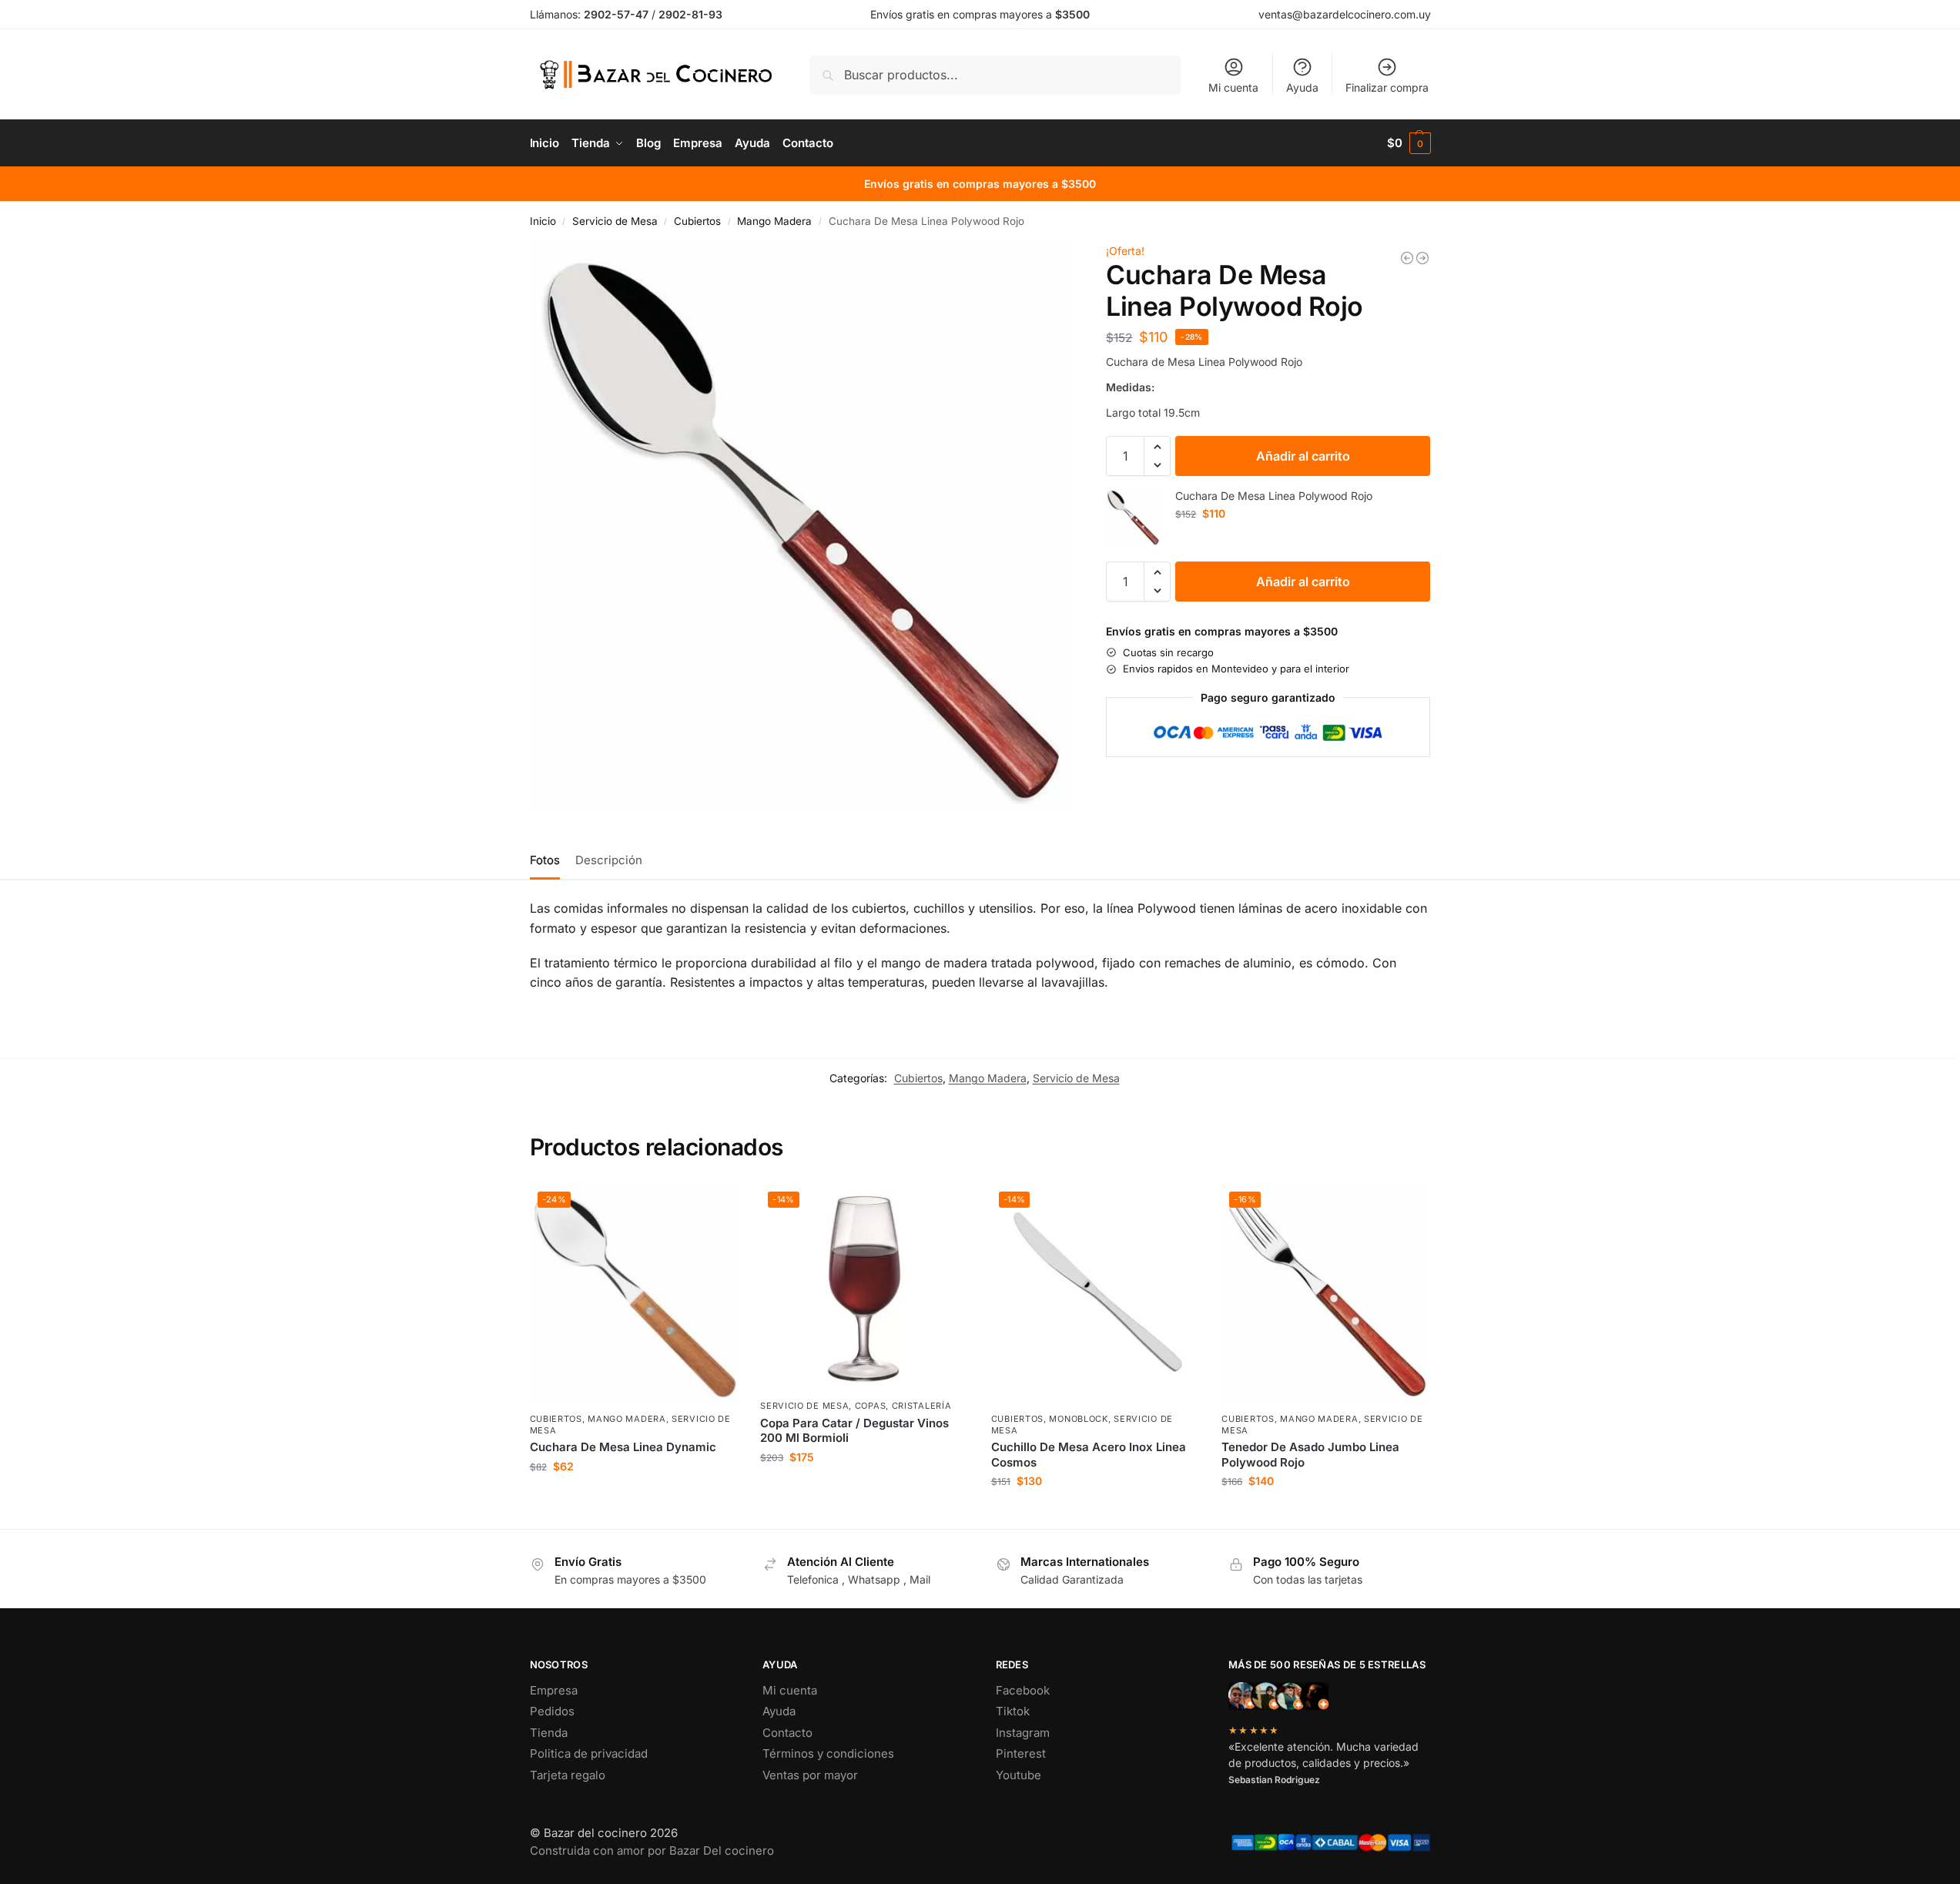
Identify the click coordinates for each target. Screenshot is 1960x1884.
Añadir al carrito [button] (633, 1498)
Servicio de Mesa (615, 221)
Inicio (543, 221)
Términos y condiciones (828, 1753)
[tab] (549, 859)
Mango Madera (774, 221)
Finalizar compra (1387, 87)
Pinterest (1021, 1753)
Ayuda (1302, 87)
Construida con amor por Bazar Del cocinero (652, 1850)
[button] (1409, 143)
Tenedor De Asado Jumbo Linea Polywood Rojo (1310, 1455)
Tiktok (1013, 1711)
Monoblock (1078, 1419)
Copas (871, 1406)
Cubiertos (697, 221)
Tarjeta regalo (568, 1775)
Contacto (787, 1733)
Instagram (1023, 1733)
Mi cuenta (1233, 87)
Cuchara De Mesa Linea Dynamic (623, 1447)
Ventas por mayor (810, 1775)
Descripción (609, 860)
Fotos (545, 860)
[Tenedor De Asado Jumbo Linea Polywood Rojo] (1407, 258)
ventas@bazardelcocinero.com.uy (1345, 14)
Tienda (549, 1733)
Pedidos (552, 1711)
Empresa (554, 1690)
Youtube (1019, 1775)
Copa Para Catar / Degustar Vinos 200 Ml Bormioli (854, 1431)
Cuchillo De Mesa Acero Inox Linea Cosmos (1089, 1455)
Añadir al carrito (1303, 456)
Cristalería (922, 1406)
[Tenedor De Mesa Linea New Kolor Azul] (1422, 258)
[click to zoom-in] (800, 527)
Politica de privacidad (589, 1753)
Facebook (1023, 1690)
